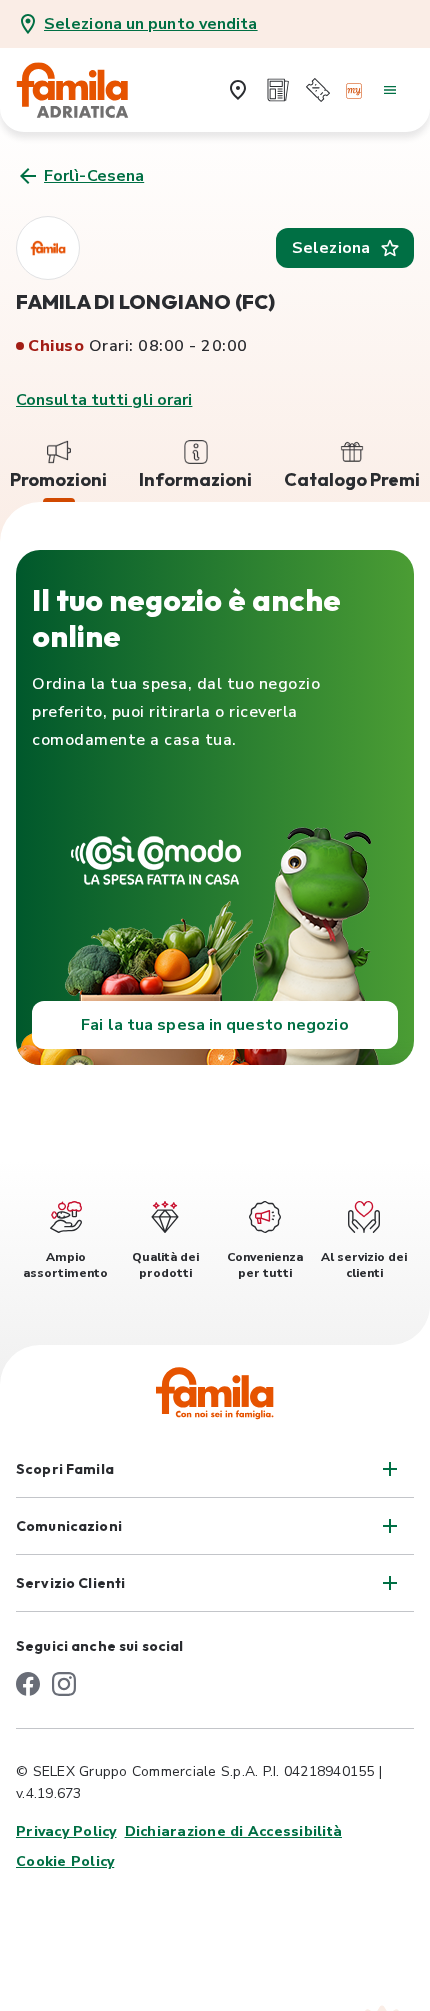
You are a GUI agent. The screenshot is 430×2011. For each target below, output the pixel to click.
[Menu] (390, 90)
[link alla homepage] (86, 90)
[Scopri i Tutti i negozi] (238, 90)
